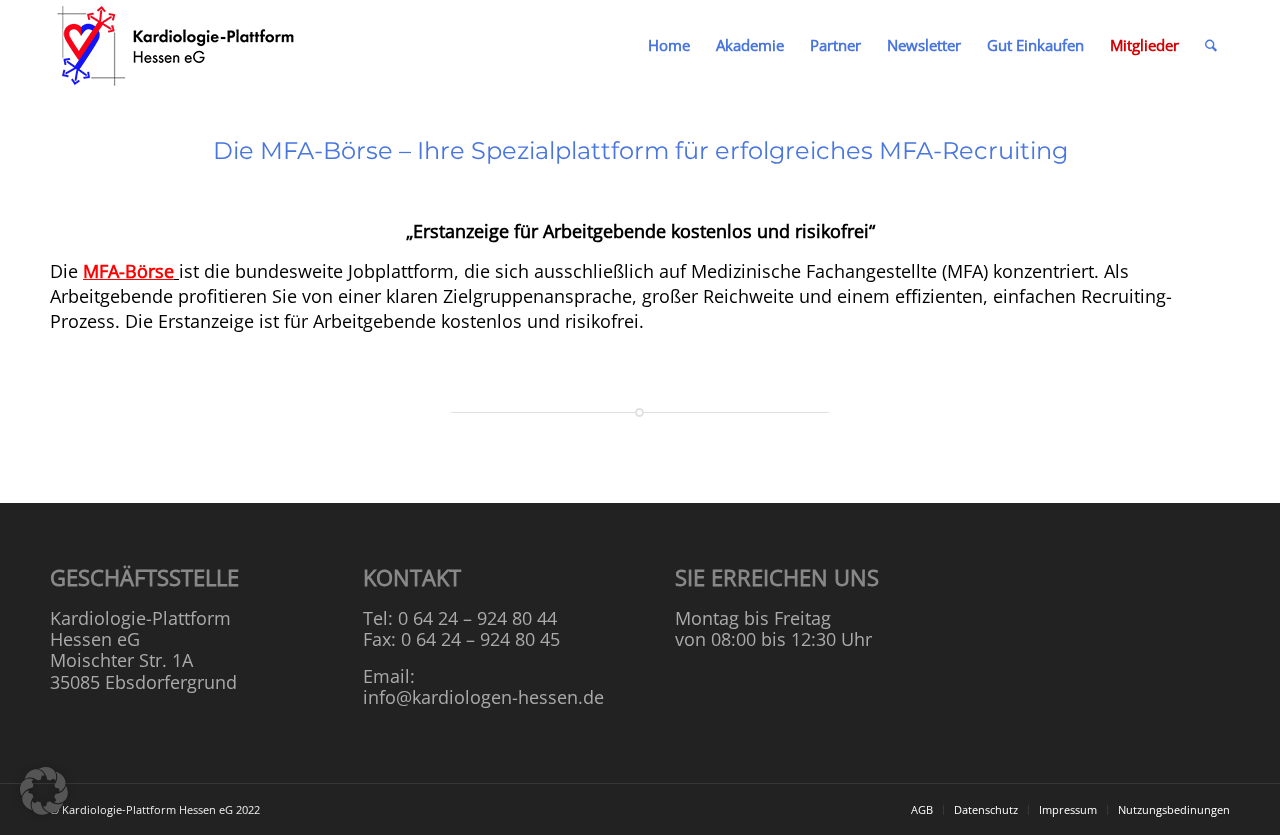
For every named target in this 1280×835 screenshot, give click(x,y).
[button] (44, 791)
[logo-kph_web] (177, 45)
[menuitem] (669, 45)
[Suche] (1211, 45)
